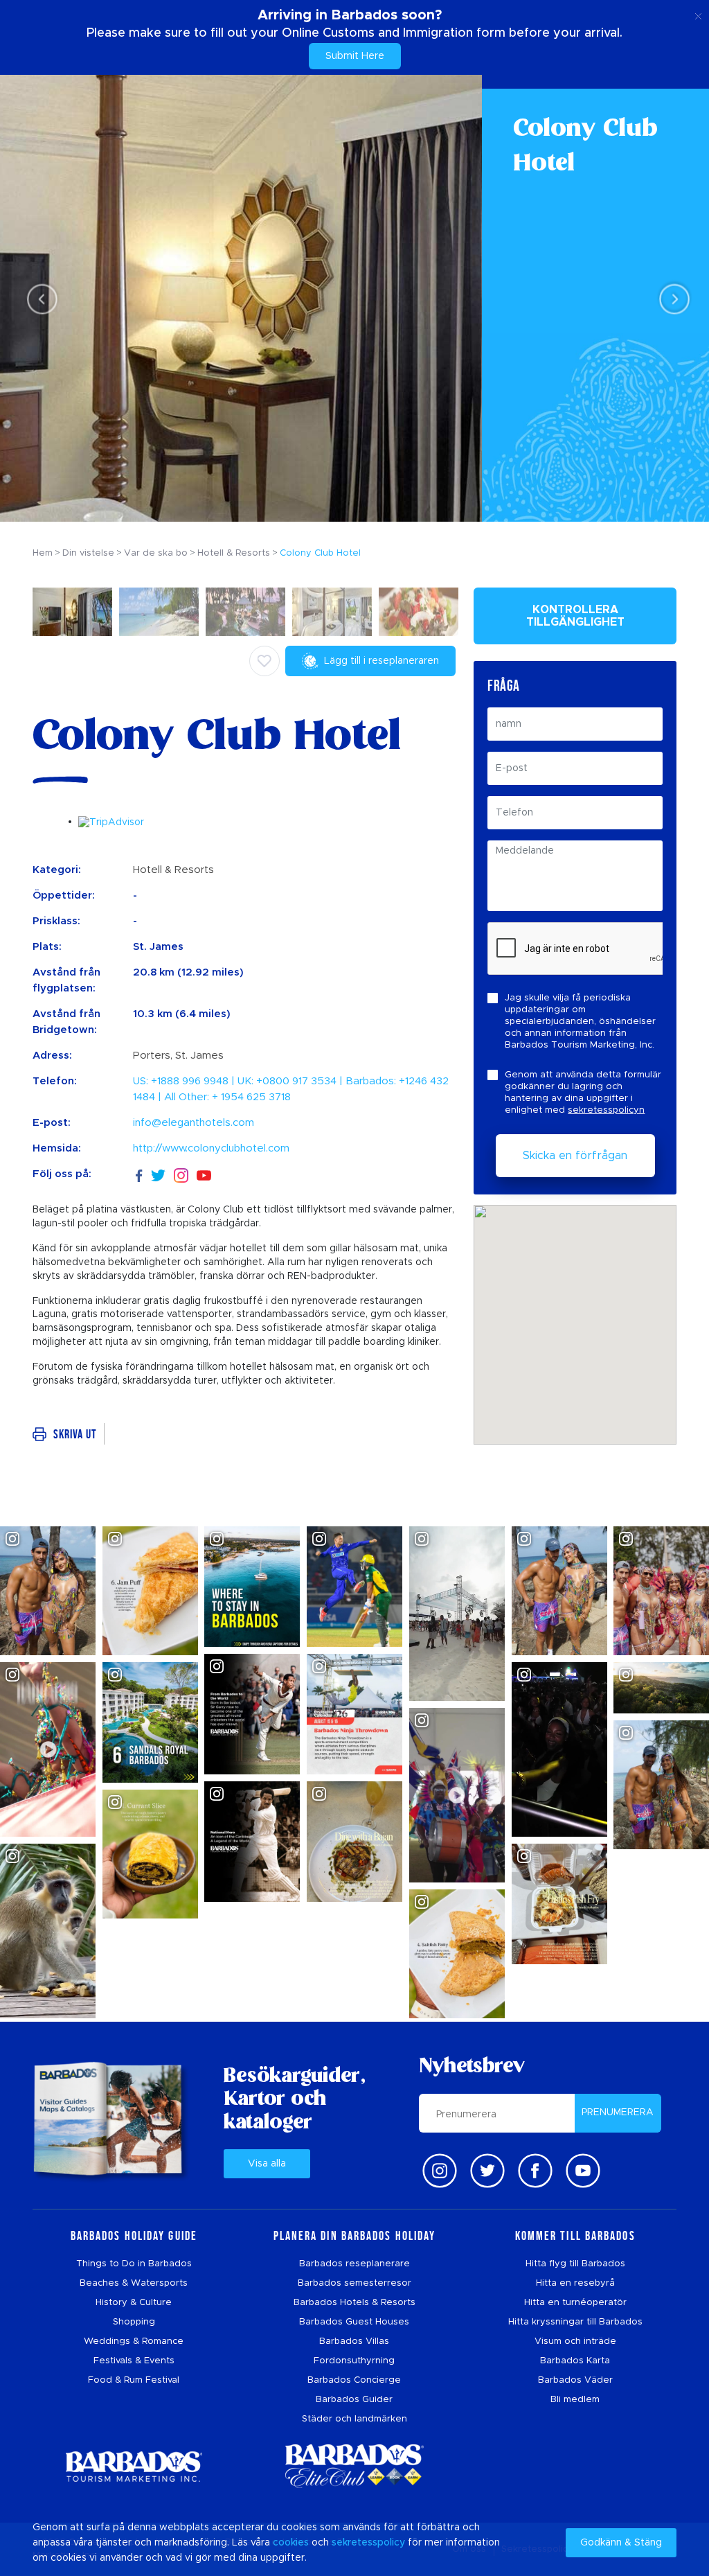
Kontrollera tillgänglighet (575, 616)
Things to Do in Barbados (134, 2264)
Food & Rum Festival (134, 2380)
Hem (43, 553)
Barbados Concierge (354, 2380)
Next (671, 299)
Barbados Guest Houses (354, 2322)
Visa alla (267, 2164)
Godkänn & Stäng (621, 2543)
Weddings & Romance (134, 2341)
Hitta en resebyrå (575, 2283)
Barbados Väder (575, 2380)
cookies (291, 2543)
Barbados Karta (575, 2361)
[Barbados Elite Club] (354, 2466)
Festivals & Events (134, 2361)
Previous (38, 299)
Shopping (134, 2322)
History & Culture (134, 2303)
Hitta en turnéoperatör (575, 2303)
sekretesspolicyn (606, 1110)
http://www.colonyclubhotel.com (211, 1148)
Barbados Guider (354, 2400)
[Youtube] (583, 2171)
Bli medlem (575, 2400)
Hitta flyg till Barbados (575, 2264)
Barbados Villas (354, 2341)
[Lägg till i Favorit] (264, 661)
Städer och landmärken (354, 2419)
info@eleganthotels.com (194, 1123)
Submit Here (355, 56)
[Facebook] (139, 1174)
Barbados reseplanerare (354, 2264)
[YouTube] (204, 1175)
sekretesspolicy (368, 2543)
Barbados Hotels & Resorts (354, 2303)
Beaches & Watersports (134, 2283)
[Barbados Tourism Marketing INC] (134, 2466)
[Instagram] (181, 1175)
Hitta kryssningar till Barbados (575, 2322)
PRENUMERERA (618, 2112)
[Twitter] (158, 1174)
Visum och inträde (575, 2341)
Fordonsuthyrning (354, 2361)
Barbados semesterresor (354, 2283)
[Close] (698, 14)
